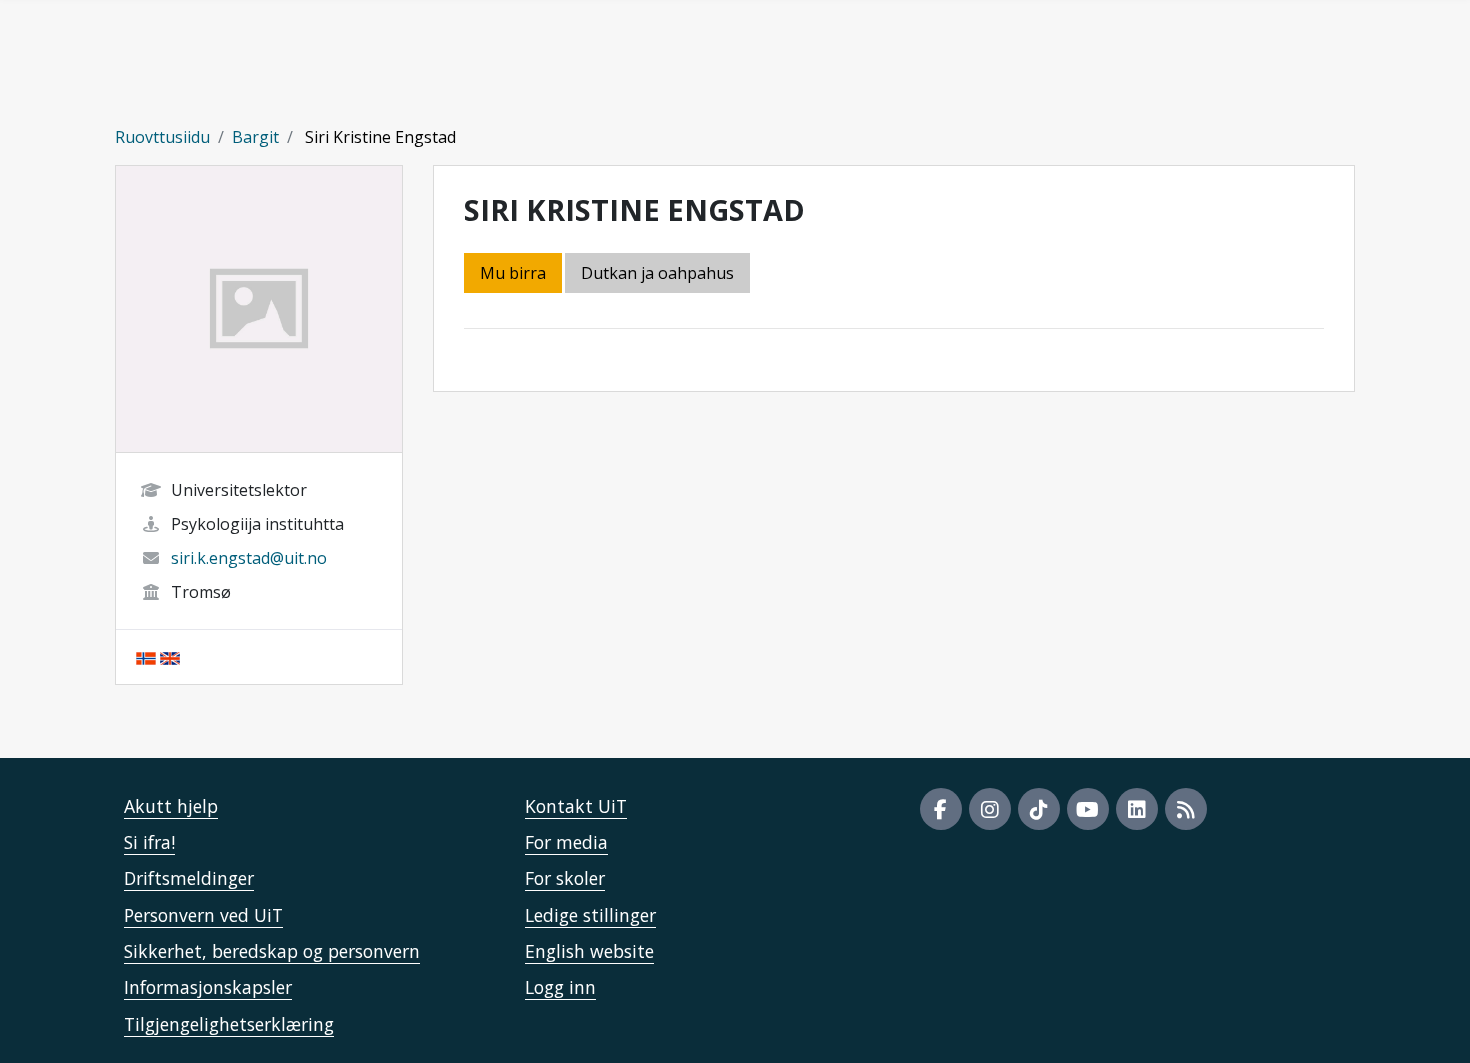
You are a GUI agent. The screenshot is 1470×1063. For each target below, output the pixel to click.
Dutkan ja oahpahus (657, 273)
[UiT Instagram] (990, 809)
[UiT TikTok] (1039, 809)
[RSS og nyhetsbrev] (1186, 809)
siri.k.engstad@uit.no (249, 558)
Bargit (255, 137)
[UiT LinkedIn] (1137, 809)
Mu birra (513, 273)
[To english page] (170, 657)
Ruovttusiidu (162, 137)
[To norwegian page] (146, 657)
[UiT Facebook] (941, 809)
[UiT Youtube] (1088, 809)
